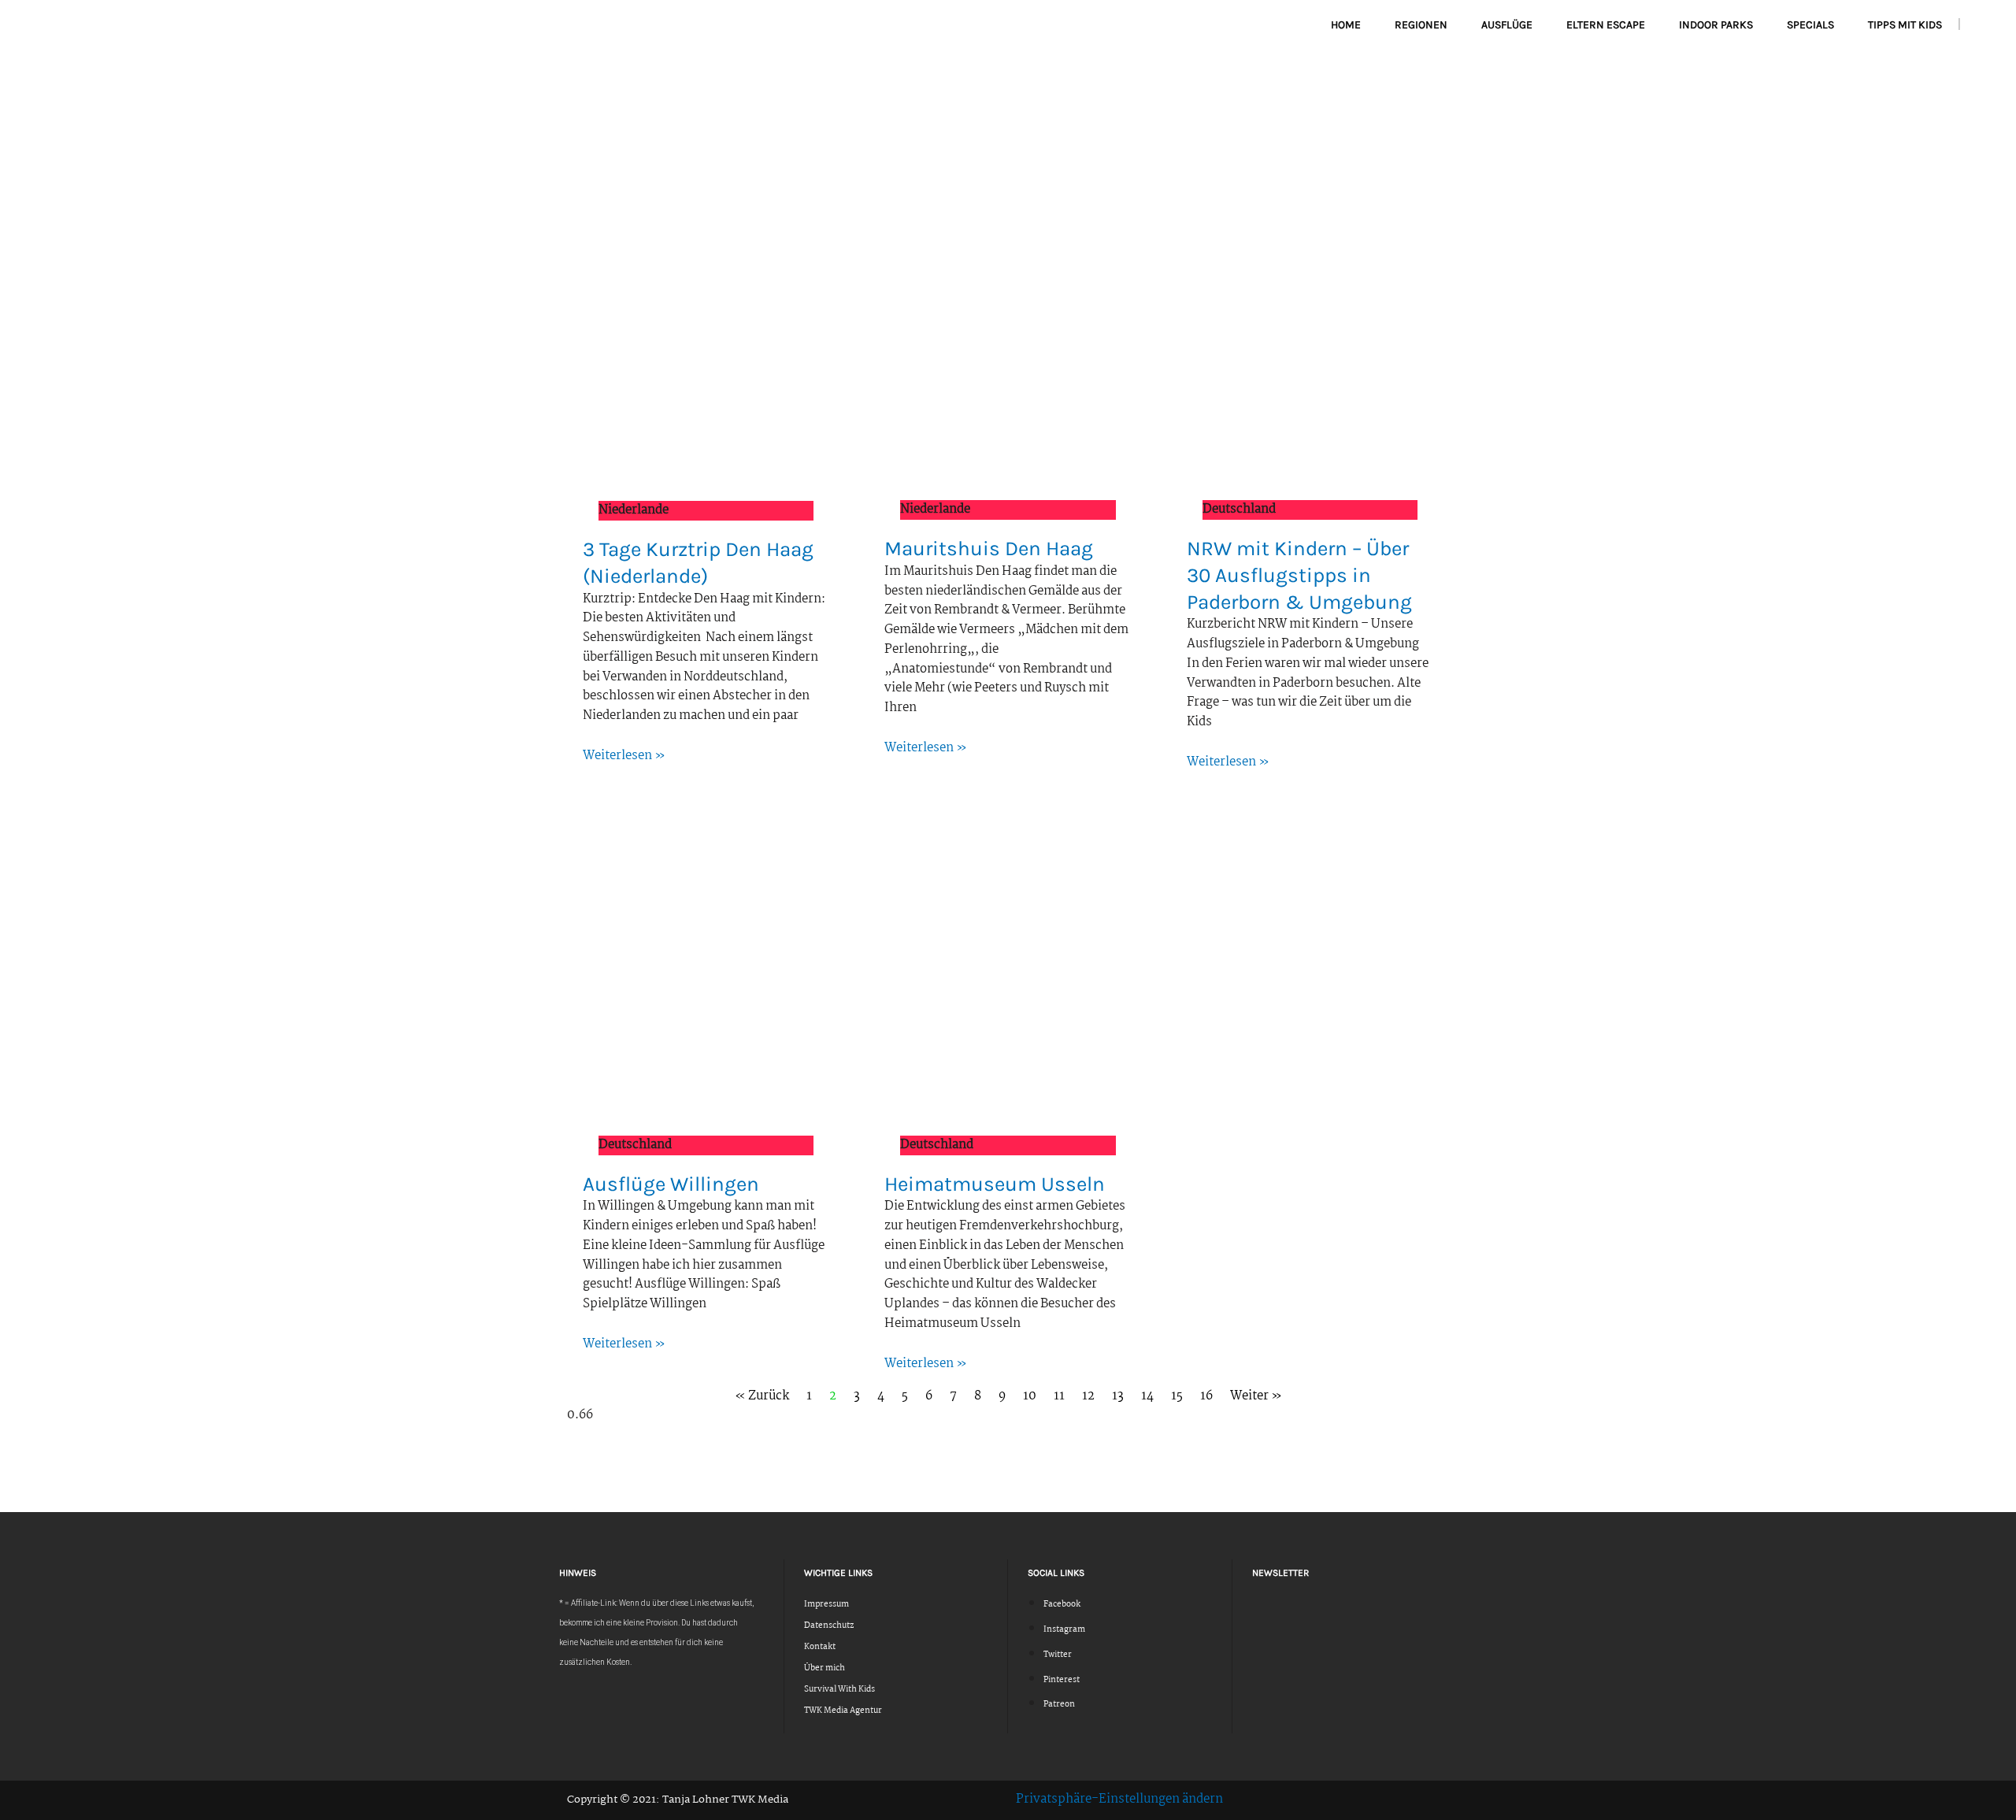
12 (1088, 1396)
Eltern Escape (1606, 25)
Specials (1810, 25)
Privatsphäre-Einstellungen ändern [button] (1119, 1799)
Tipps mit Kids (1905, 25)
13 (1118, 1396)
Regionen (1421, 25)
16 (1206, 1396)
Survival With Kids (839, 1690)
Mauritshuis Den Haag (989, 549)
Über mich (825, 1668)
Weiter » (1256, 1396)
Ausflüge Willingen (671, 1184)
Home (1346, 25)
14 (1147, 1396)
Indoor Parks (1716, 25)
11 (1059, 1396)
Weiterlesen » (624, 756)
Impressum (826, 1605)
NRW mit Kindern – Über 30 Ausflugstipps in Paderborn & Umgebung (1299, 575)
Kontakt (820, 1647)
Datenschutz (829, 1626)
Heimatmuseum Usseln (995, 1184)
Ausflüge (1507, 25)
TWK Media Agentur (843, 1711)
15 (1177, 1396)
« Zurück (762, 1396)
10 (1030, 1396)
